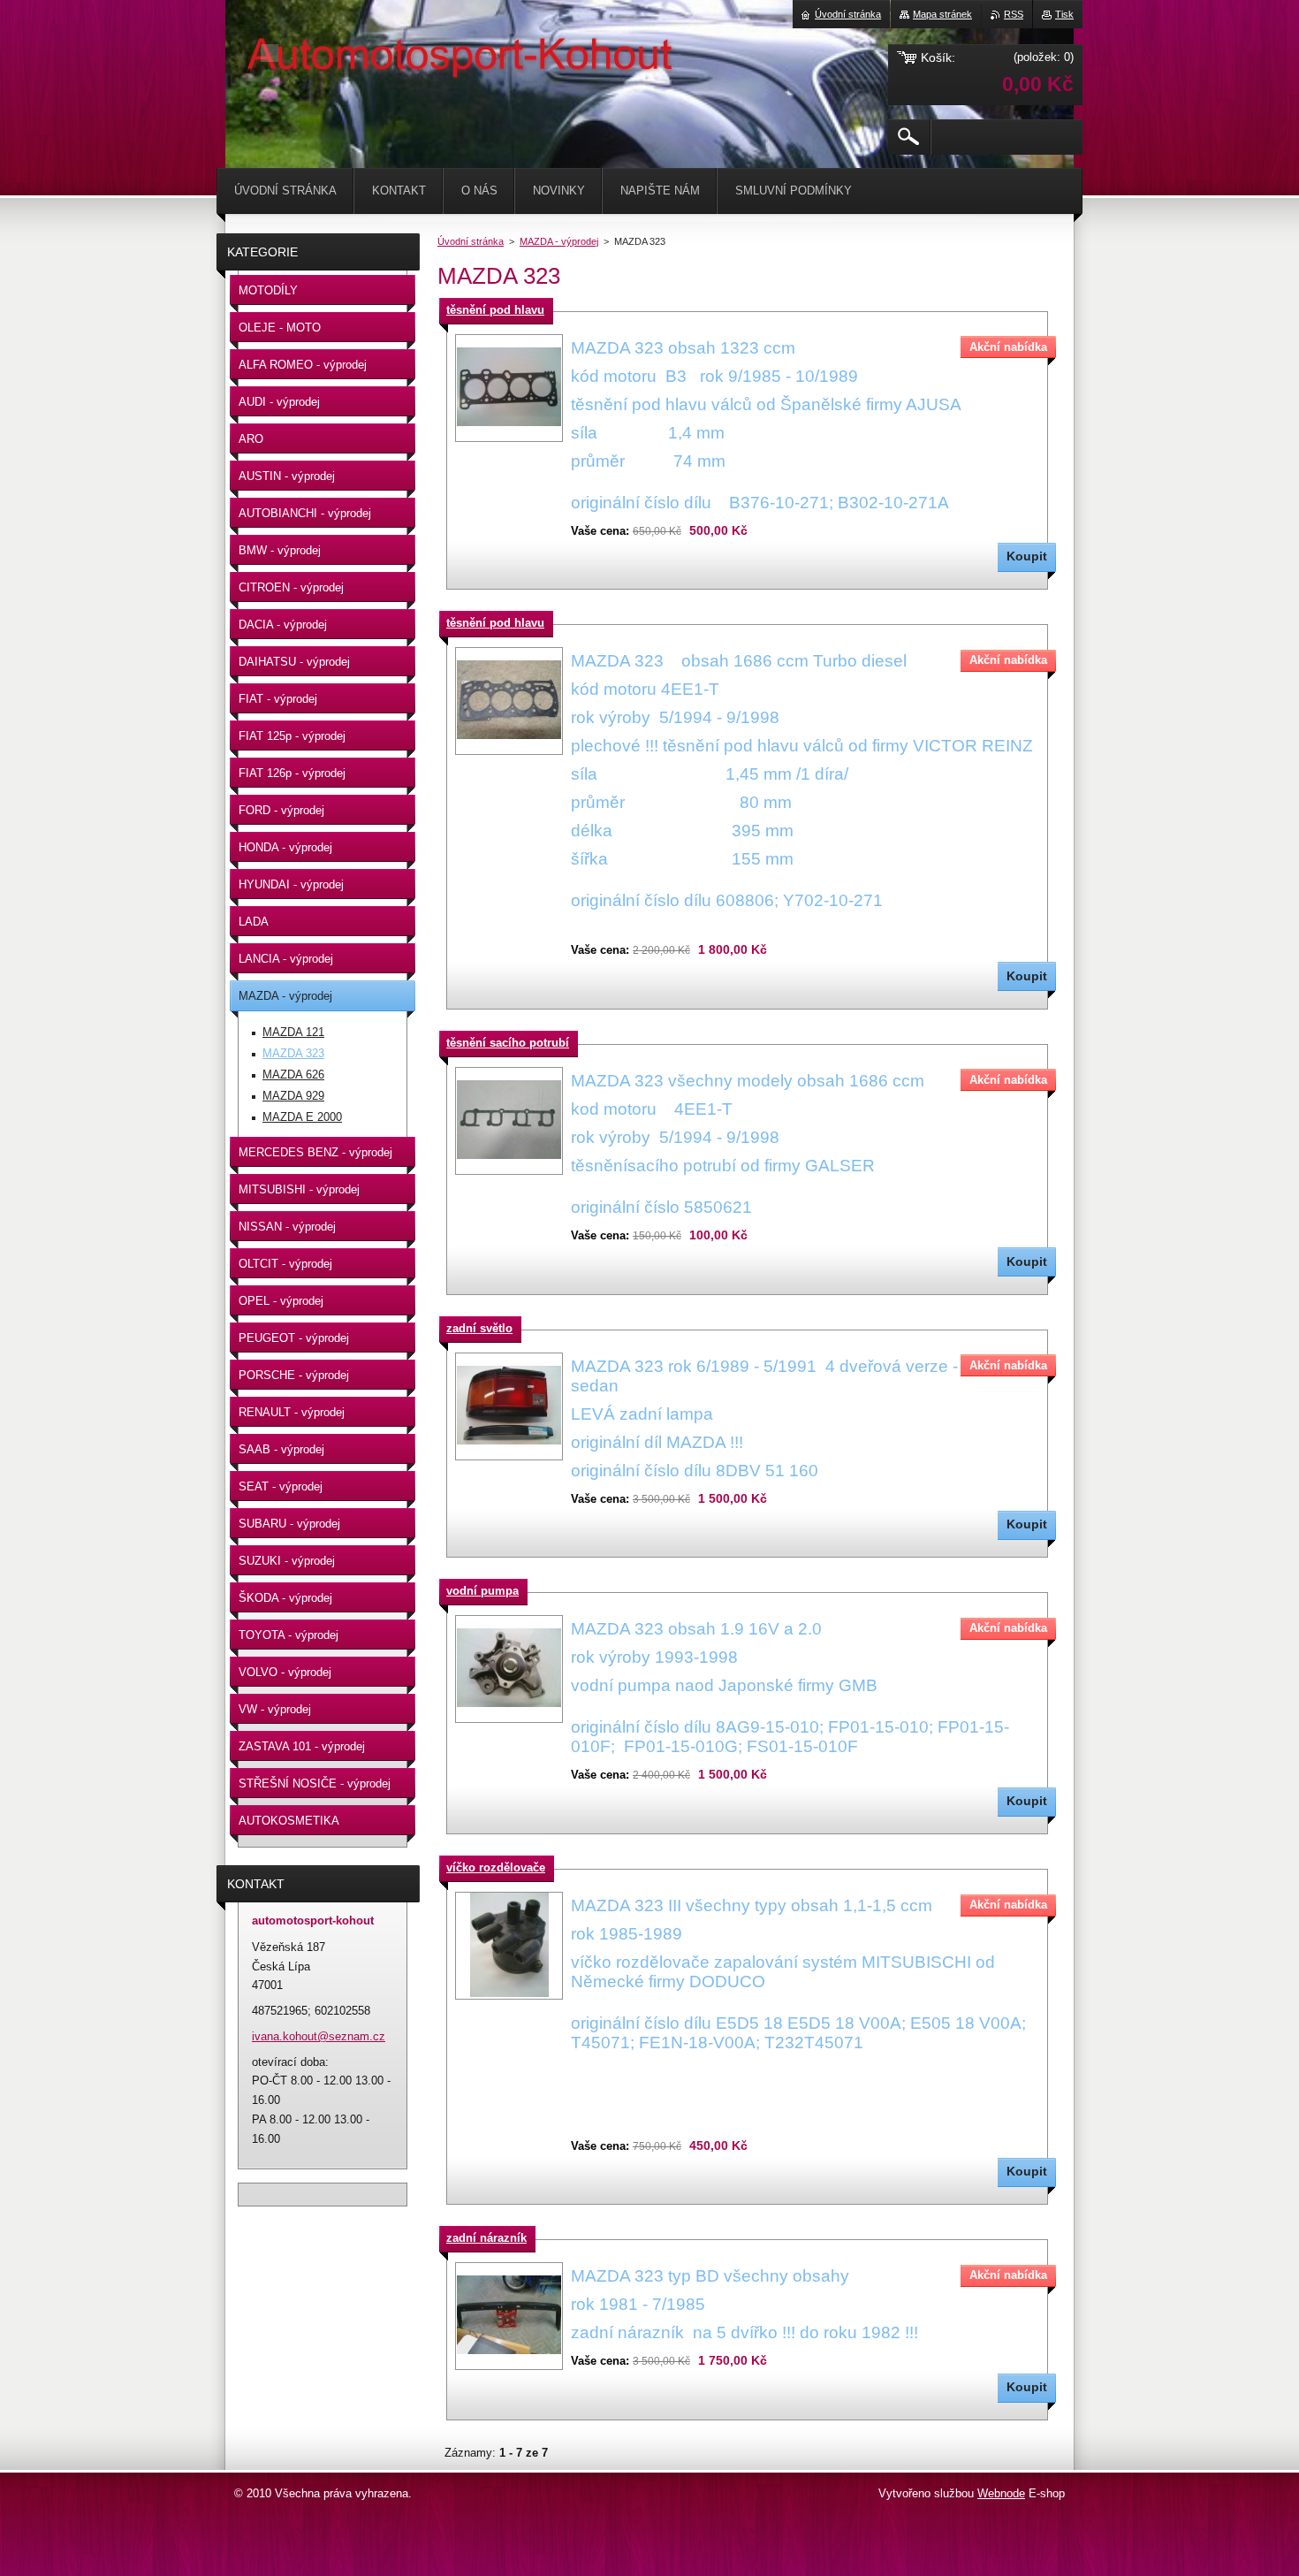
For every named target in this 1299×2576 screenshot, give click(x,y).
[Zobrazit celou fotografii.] (509, 388)
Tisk (1064, 14)
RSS (1014, 14)
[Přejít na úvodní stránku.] (270, 53)
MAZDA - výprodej (559, 241)
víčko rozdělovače (496, 1867)
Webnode (1001, 2493)
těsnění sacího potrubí (508, 1043)
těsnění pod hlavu (495, 310)
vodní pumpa (482, 1591)
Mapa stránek (942, 14)
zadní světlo (479, 1328)
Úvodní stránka (471, 241)
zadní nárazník (486, 2238)
